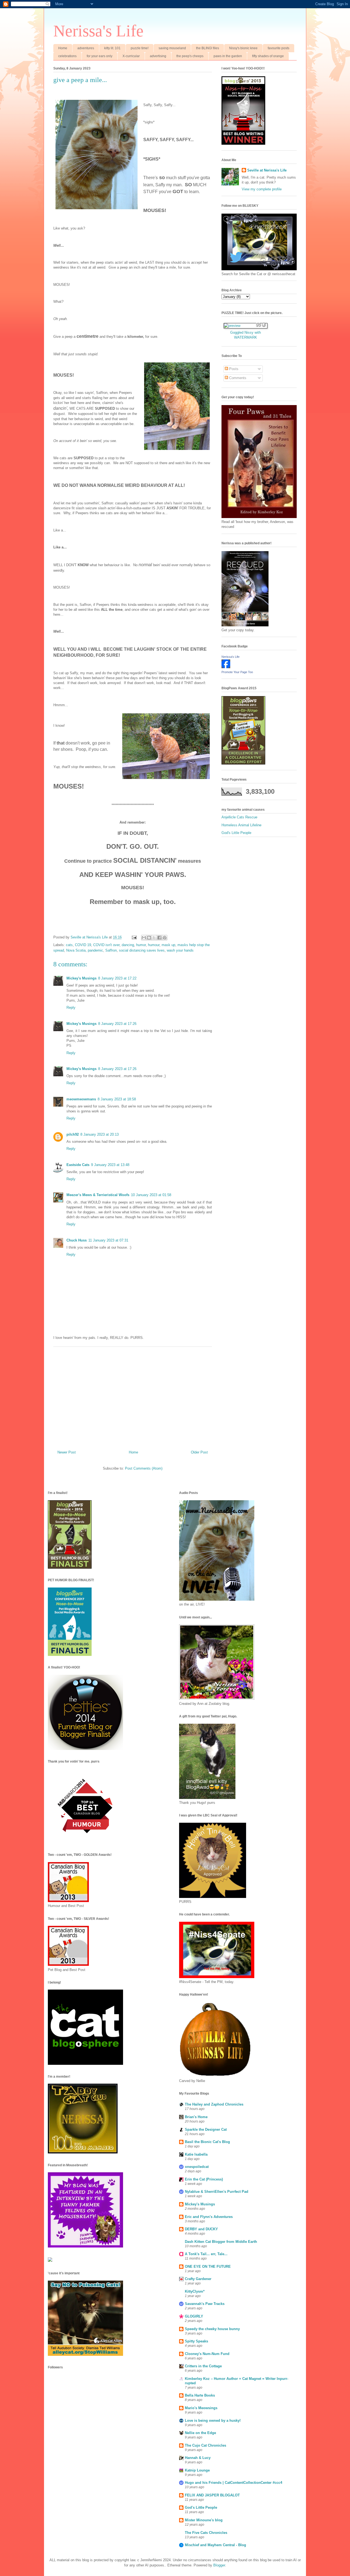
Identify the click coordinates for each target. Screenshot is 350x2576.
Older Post (199, 1452)
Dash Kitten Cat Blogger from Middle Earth (221, 2242)
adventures (86, 48)
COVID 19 (83, 945)
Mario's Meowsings (201, 2408)
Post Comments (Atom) (144, 1468)
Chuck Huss (77, 1240)
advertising (158, 56)
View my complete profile (262, 189)
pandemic (95, 950)
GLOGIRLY (194, 2316)
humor (141, 945)
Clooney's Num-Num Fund (207, 2354)
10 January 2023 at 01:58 (151, 1195)
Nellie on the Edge (200, 2433)
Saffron (111, 950)
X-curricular (131, 56)
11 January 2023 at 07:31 (108, 1240)
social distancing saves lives (142, 950)
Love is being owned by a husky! (213, 2421)
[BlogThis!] (149, 938)
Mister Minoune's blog (204, 2520)
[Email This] (144, 938)
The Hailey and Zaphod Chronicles (214, 2104)
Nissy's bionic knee (243, 48)
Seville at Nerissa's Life (267, 170)
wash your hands (180, 950)
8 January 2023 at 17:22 (117, 978)
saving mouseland (172, 48)
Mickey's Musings (81, 978)
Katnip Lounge (197, 2470)
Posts (233, 369)
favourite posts (278, 48)
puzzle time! (140, 48)
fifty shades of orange (268, 56)
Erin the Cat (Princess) (204, 2179)
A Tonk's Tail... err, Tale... (206, 2254)
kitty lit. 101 (112, 48)
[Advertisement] (133, 1396)
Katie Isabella (196, 2154)
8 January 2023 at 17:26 (117, 1024)
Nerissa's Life (98, 31)
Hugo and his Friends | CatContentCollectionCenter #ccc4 (234, 2483)
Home (63, 48)
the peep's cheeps (190, 56)
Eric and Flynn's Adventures (209, 2217)
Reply (71, 1008)
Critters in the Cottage (203, 2366)
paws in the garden (228, 56)
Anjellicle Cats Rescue (239, 817)
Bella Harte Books (200, 2395)
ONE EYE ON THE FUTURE (208, 2267)
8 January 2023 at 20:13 (100, 1134)
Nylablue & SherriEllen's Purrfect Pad (217, 2192)
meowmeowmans (81, 1099)
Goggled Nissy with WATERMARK (246, 335)
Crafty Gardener (198, 2279)
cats (69, 945)
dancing (128, 945)
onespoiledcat (197, 2167)
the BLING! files (208, 48)
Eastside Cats (78, 1165)
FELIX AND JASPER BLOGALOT (212, 2495)
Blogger (219, 2565)
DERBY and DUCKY (201, 2229)
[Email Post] (134, 937)
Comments (237, 378)
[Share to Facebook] (159, 938)
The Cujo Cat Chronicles (205, 2445)
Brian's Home (196, 2117)
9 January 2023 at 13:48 (110, 1165)
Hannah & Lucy (198, 2458)
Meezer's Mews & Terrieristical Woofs (98, 1195)
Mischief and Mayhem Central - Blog (215, 2545)
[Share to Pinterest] (165, 938)
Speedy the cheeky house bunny (212, 2329)
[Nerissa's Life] (226, 667)
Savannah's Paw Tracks (205, 2304)
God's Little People (236, 833)
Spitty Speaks (196, 2341)
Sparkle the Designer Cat (206, 2129)
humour (154, 945)
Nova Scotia (76, 950)
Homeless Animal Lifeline (241, 825)
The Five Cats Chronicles (206, 2533)
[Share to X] (154, 938)
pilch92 (73, 1134)
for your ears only (100, 56)
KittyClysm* (195, 2291)
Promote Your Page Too (237, 672)
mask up (168, 945)
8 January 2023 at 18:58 (117, 1099)
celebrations (67, 56)
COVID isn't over (106, 945)
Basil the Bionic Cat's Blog (207, 2142)
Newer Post (67, 1452)
